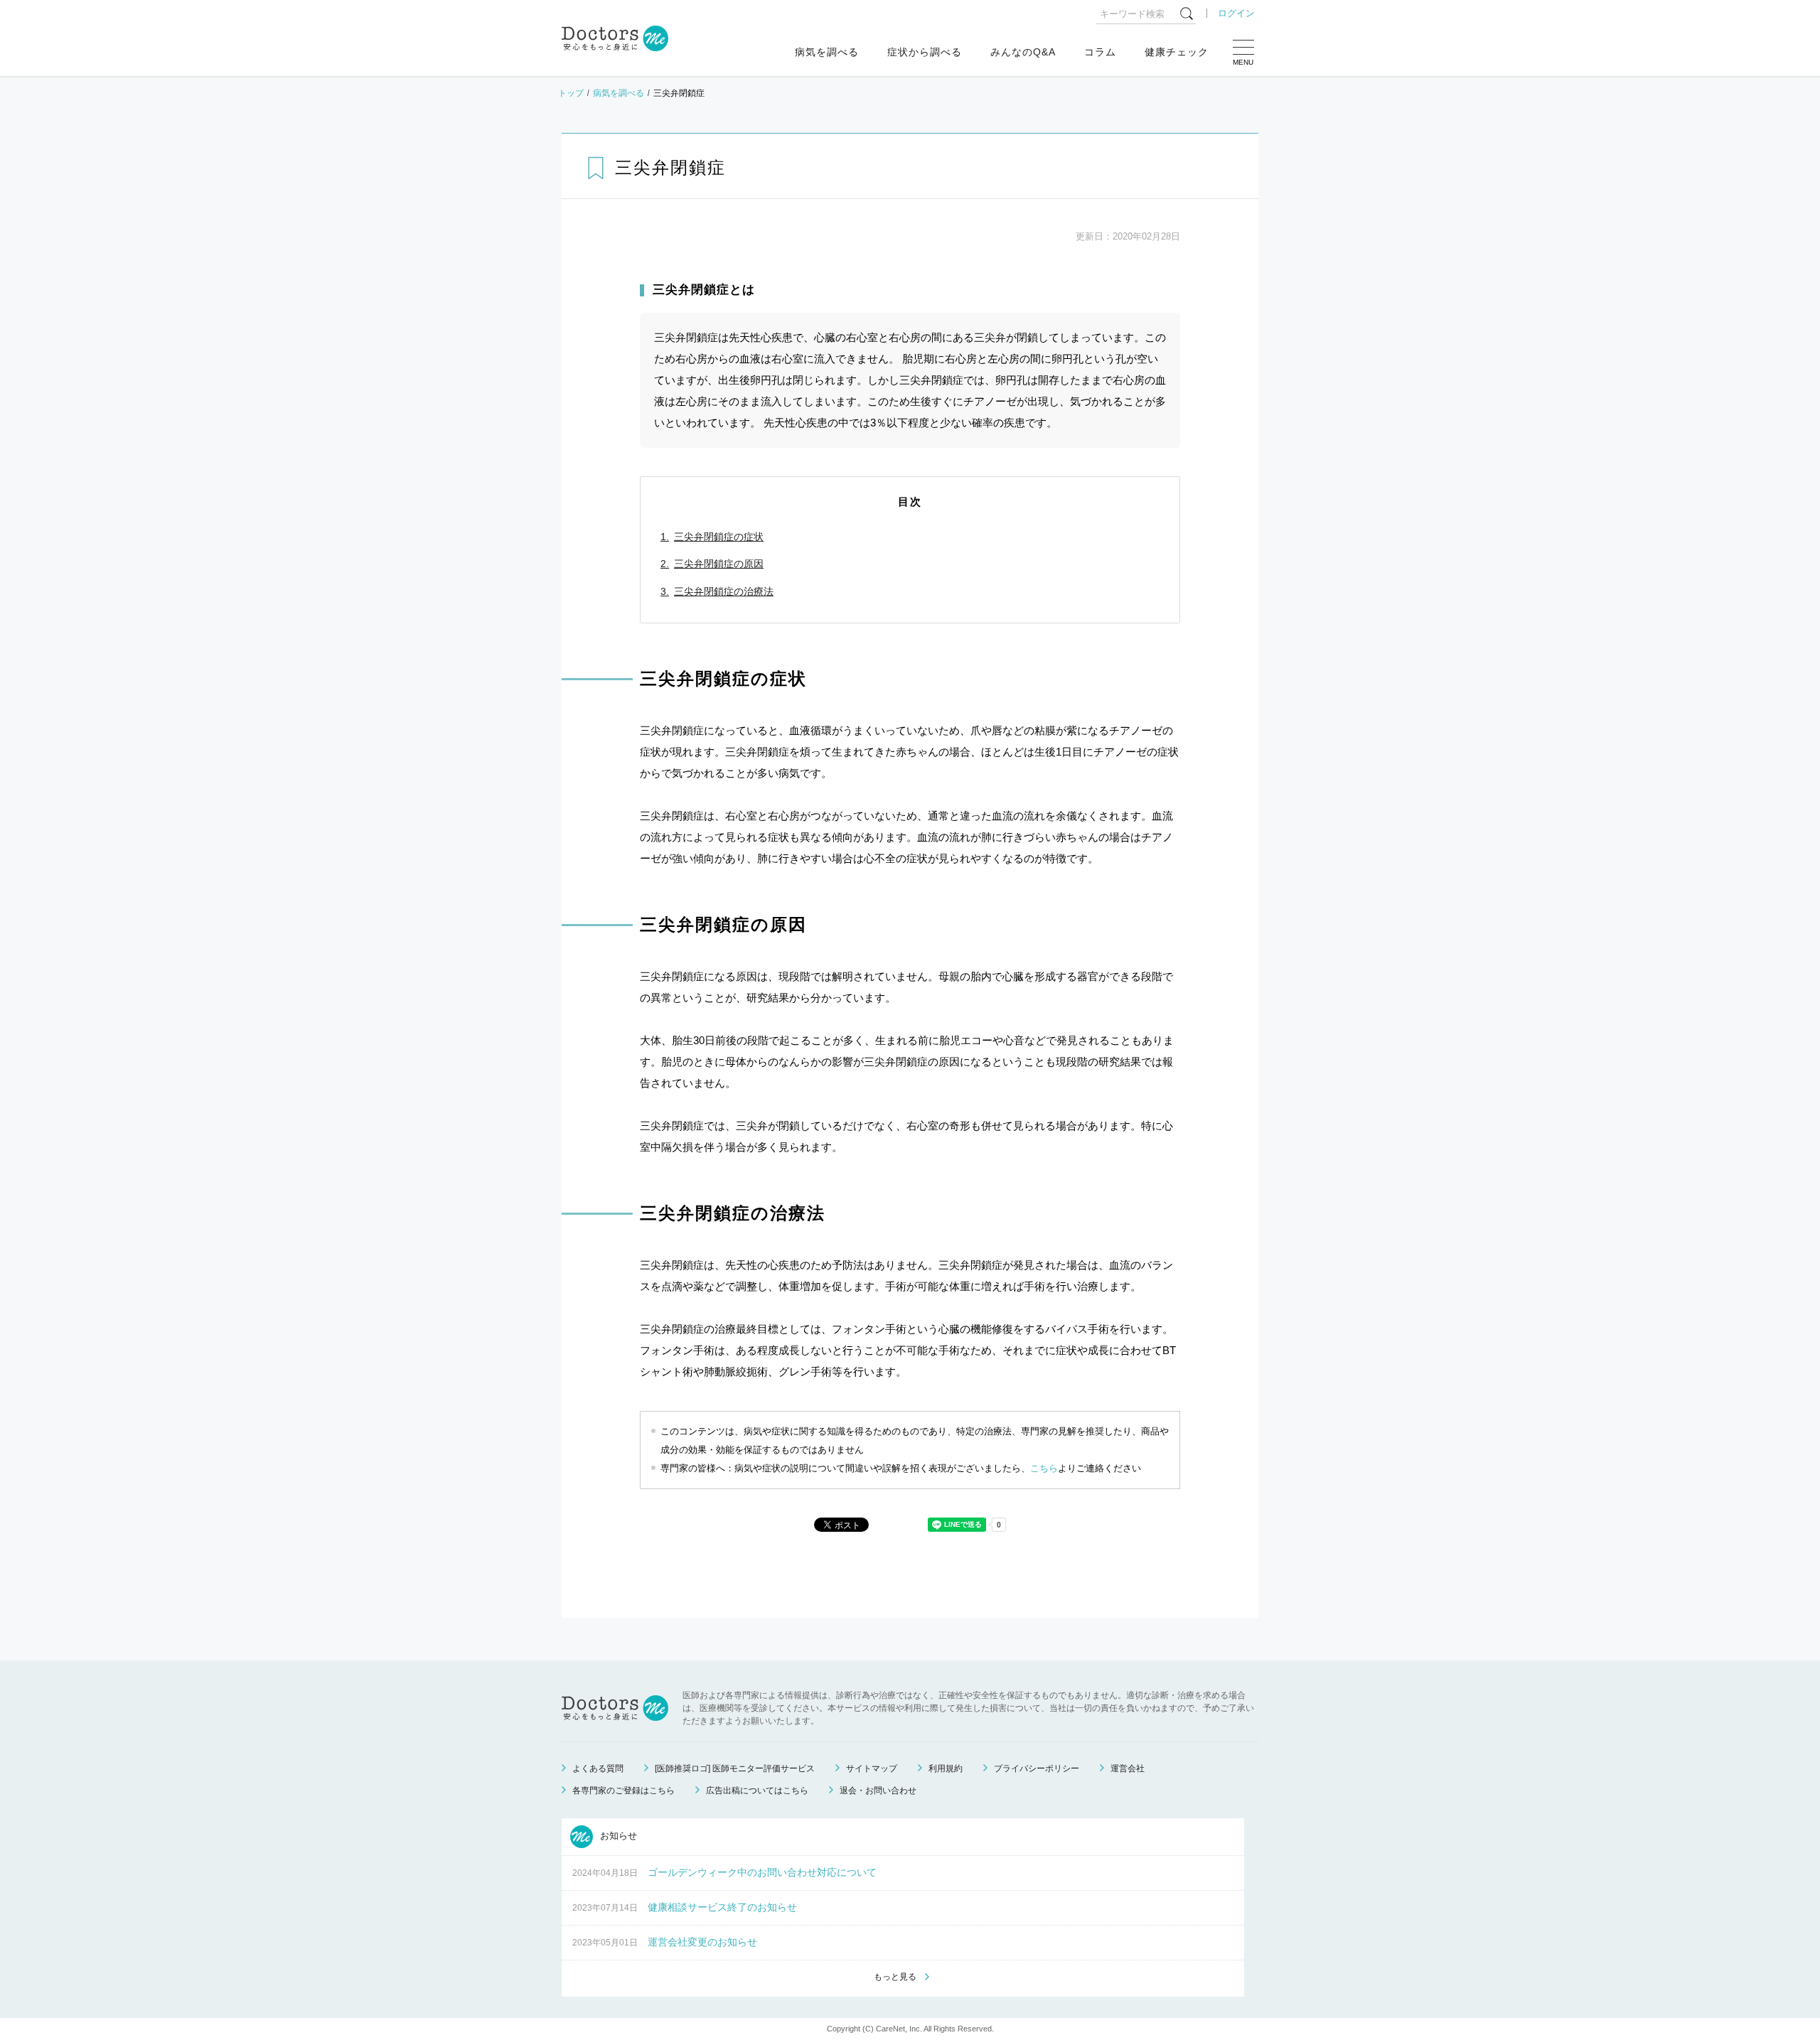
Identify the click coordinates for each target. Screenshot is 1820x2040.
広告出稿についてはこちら (757, 1791)
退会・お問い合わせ (878, 1791)
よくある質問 (598, 1768)
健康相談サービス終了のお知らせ (722, 1907)
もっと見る (895, 1977)
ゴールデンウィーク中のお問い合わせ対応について (762, 1872)
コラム (1100, 52)
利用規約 (946, 1768)
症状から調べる (925, 52)
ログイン (1236, 13)
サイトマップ (872, 1768)
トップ (571, 93)
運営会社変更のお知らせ (702, 1942)
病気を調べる (827, 52)
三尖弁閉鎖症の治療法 (724, 591)
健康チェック (1177, 52)
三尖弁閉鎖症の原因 (719, 564)
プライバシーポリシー (1037, 1768)
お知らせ (617, 1836)
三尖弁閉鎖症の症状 (719, 537)
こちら (1044, 1468)
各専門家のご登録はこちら (623, 1791)
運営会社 (1128, 1768)
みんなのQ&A (1023, 52)
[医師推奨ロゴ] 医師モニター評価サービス (735, 1768)
